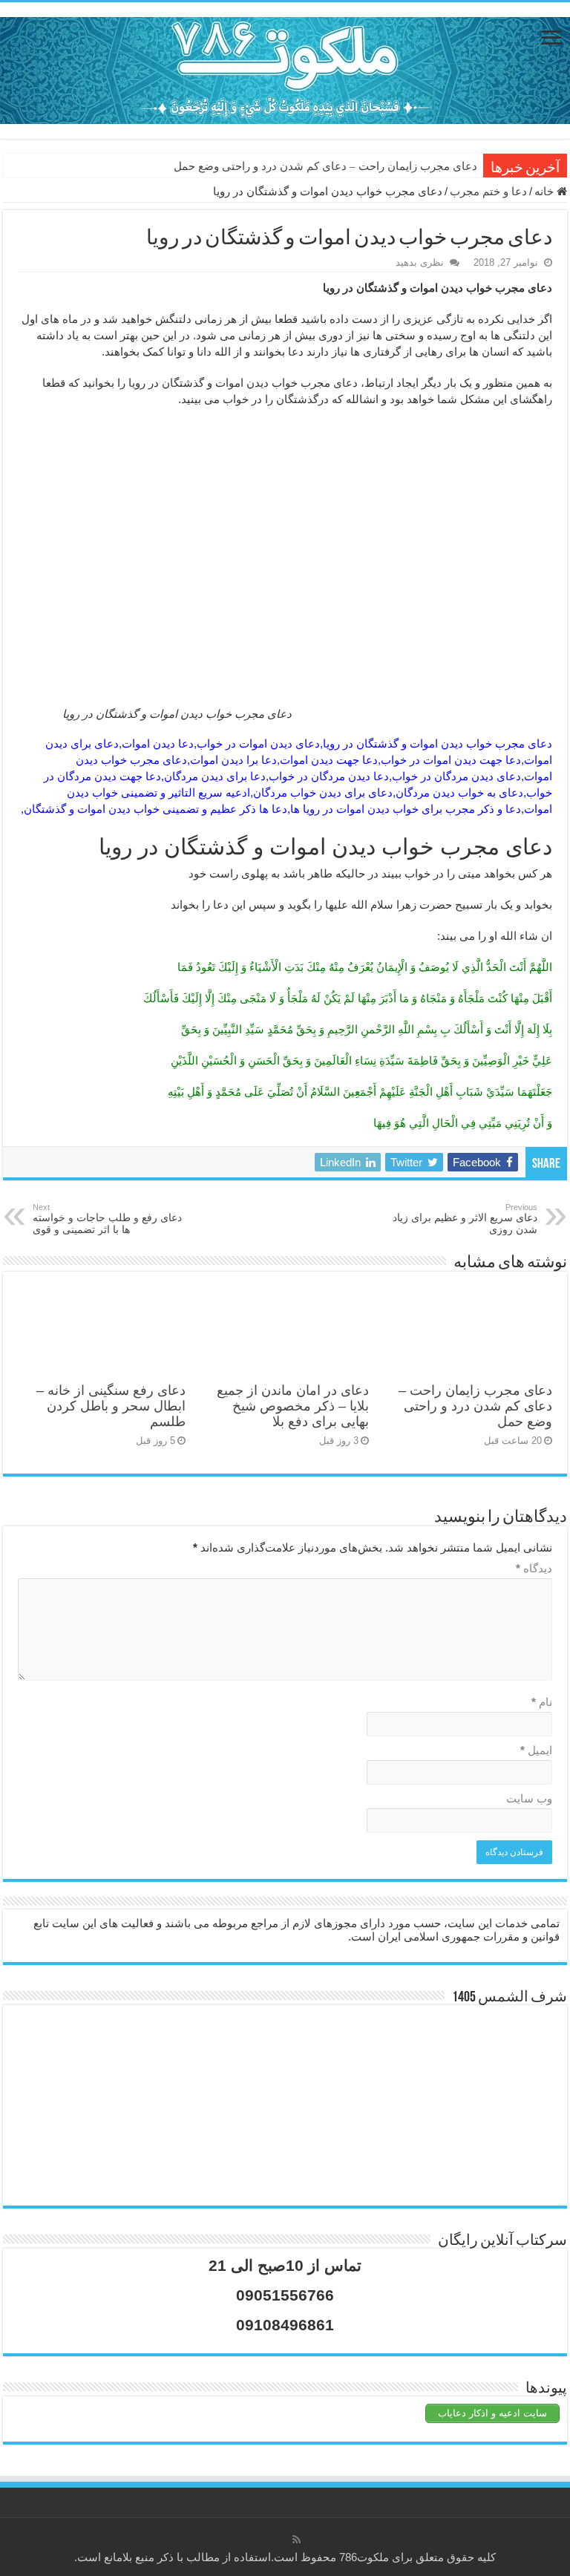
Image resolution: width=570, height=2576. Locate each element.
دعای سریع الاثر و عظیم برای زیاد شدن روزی (465, 1219)
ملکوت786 (364, 2557)
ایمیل (536, 1750)
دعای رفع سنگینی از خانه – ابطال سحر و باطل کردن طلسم (111, 1406)
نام (542, 1702)
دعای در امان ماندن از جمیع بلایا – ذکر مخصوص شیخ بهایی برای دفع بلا (293, 1406)
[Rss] (297, 2540)
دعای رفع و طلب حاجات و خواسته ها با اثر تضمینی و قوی (107, 1219)
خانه (546, 191)
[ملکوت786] (285, 68)
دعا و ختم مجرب (488, 191)
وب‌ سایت (529, 1798)
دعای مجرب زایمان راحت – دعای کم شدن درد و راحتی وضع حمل (325, 166)
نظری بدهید (420, 262)
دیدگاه (534, 1568)
